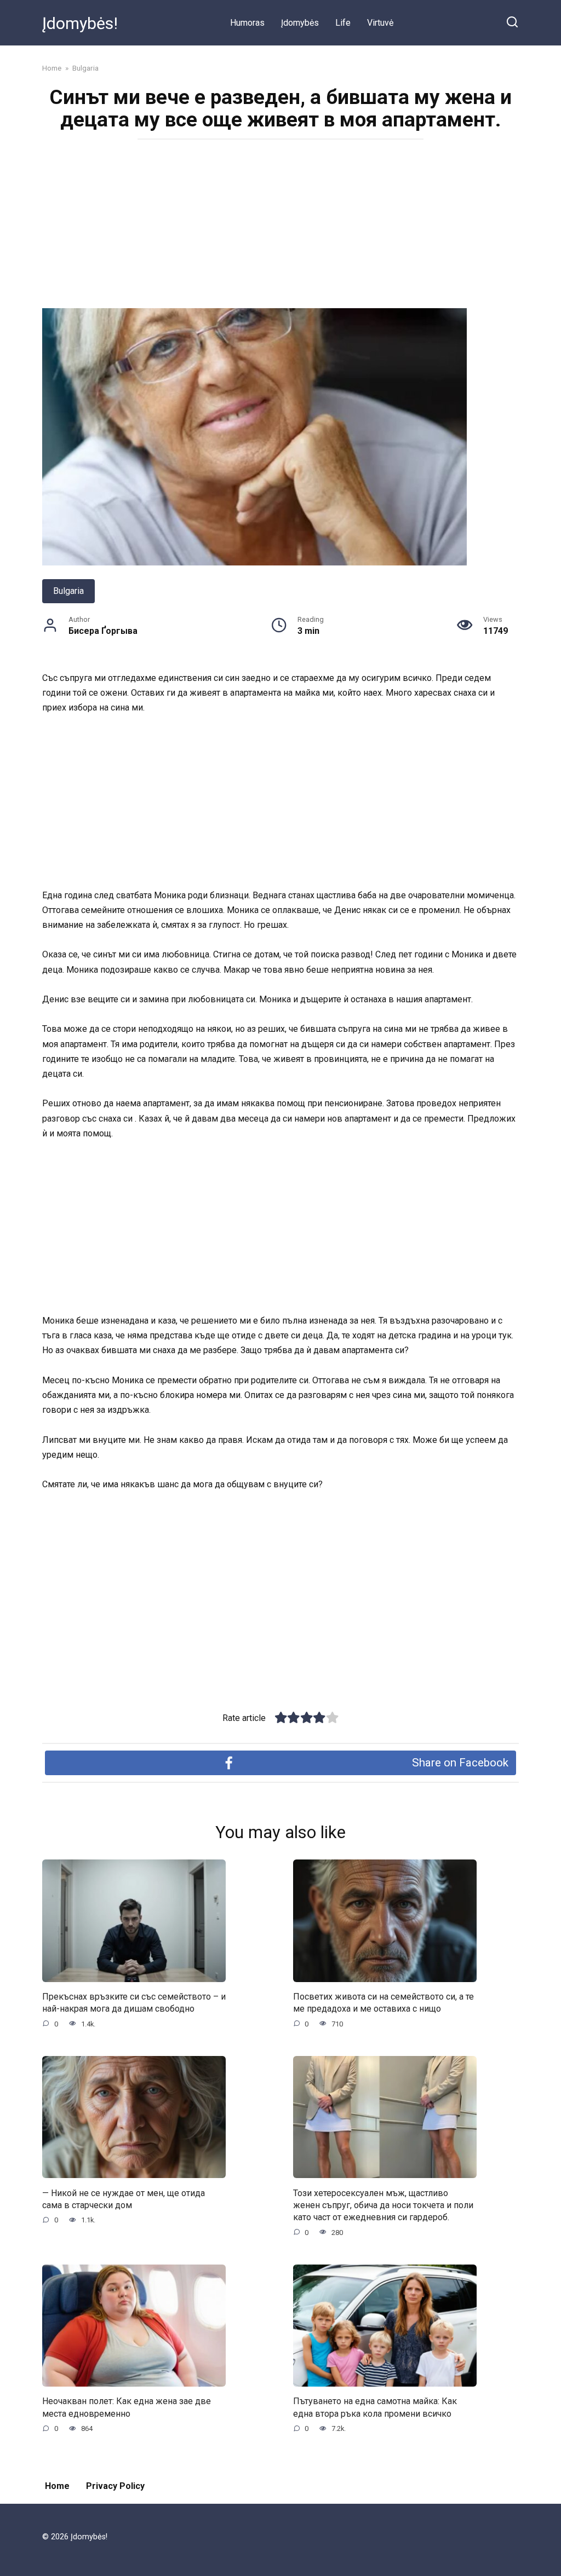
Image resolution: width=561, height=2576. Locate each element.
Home (57, 2486)
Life (343, 23)
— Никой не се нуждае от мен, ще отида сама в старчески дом (124, 2199)
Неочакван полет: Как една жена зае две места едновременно (127, 2407)
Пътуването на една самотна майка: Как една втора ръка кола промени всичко (375, 2407)
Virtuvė (380, 23)
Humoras (247, 23)
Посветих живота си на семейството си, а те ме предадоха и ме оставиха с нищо (383, 2003)
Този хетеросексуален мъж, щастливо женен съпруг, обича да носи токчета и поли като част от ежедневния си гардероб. (383, 2205)
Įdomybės (300, 23)
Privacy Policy (115, 2486)
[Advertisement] (280, 227)
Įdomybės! (80, 23)
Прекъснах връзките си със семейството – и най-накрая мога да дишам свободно (134, 2003)
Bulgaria (68, 591)
